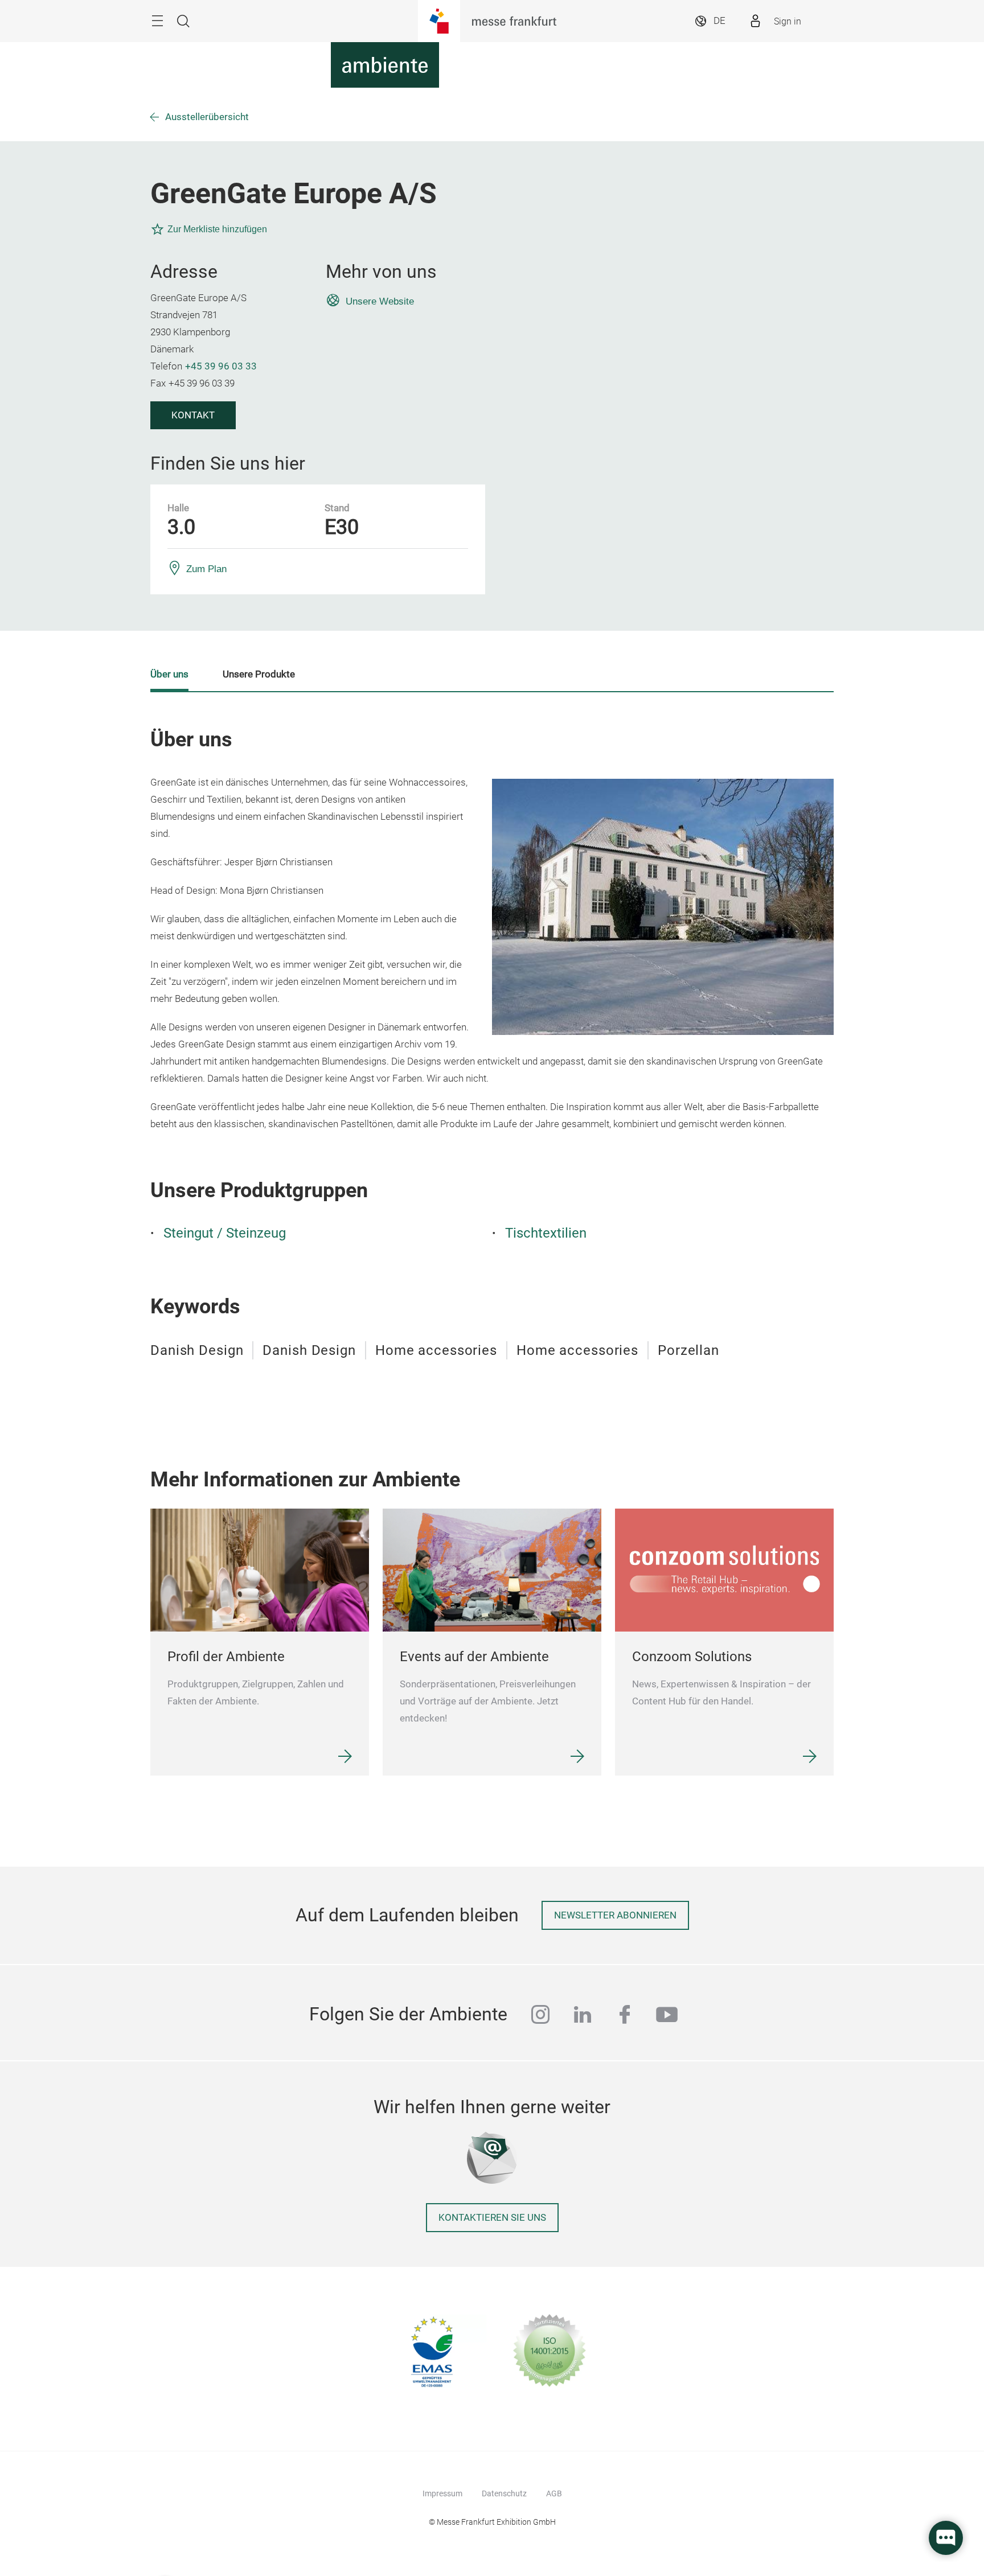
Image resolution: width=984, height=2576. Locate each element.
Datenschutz (504, 2493)
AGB (554, 2493)
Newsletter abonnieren (615, 1915)
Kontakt (193, 415)
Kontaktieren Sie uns (492, 2218)
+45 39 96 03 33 (221, 366)
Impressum (442, 2493)
